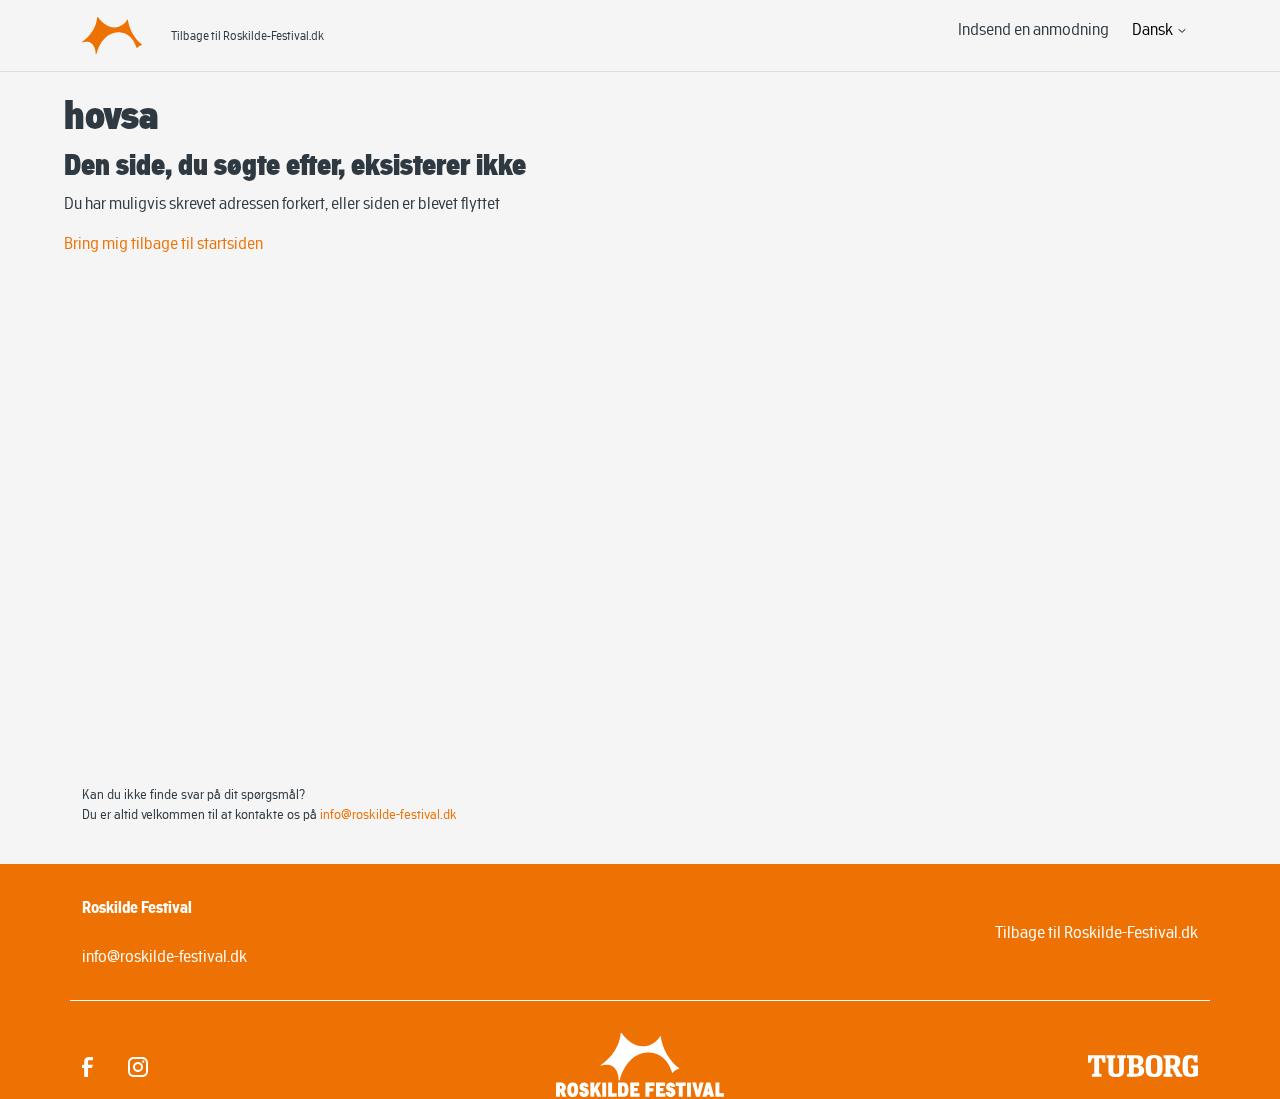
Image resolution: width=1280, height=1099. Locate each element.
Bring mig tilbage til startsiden (163, 243)
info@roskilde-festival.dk (388, 814)
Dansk (1154, 29)
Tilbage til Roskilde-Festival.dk (247, 35)
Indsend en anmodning (1033, 29)
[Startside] (112, 35)
